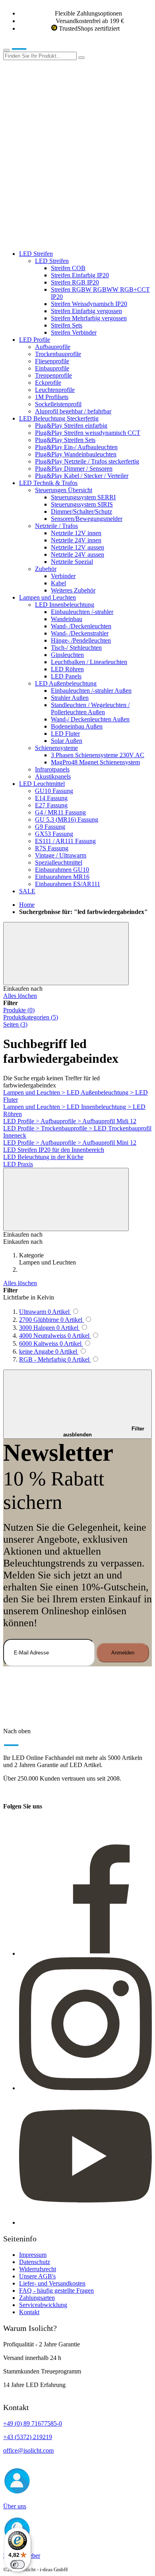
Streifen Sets (67, 325)
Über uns (15, 2506)
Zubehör (46, 569)
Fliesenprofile (52, 361)
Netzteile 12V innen (76, 533)
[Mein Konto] (63, 118)
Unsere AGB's (37, 2276)
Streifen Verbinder (74, 332)
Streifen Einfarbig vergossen (86, 311)
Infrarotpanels (52, 769)
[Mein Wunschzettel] (63, 179)
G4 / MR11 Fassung (60, 812)
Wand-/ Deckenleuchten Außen (90, 719)
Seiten (15, 1024)
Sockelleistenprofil (58, 404)
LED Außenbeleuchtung (66, 683)
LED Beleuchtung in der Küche (43, 1157)
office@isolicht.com (28, 2450)
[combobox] (40, 56)
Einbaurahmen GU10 (62, 870)
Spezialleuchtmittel (59, 862)
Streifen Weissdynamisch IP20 (89, 304)
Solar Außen (67, 741)
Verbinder (63, 576)
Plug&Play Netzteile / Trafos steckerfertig (87, 461)
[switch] (17, 2564)
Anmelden (123, 1653)
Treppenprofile (53, 375)
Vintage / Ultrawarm (61, 855)
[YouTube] (85, 2222)
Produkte (19, 1010)
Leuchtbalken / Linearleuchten (89, 662)
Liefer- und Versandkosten (52, 2283)
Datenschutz (35, 2262)
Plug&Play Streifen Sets (65, 440)
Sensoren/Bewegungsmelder (87, 519)
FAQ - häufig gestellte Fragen (56, 2291)
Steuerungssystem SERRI (83, 497)
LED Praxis (18, 1164)
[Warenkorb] (63, 240)
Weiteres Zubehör (73, 590)
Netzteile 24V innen (76, 540)
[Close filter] (66, 954)
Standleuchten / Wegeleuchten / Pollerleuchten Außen (90, 708)
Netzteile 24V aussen (77, 554)
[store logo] (31, 48)
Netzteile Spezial (72, 562)
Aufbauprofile (53, 347)
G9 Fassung (50, 827)
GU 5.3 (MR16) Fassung (67, 819)
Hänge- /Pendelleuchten (81, 640)
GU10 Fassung (54, 791)
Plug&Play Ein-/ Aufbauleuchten (76, 447)
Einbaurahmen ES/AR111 (68, 884)
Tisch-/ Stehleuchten (76, 648)
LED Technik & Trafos (48, 483)
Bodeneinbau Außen (77, 726)
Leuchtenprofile (55, 390)
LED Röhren (67, 669)
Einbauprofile (52, 368)
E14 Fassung (51, 798)
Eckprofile (48, 383)
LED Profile (35, 340)
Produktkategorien (31, 1017)
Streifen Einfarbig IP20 (80, 275)
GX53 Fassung (54, 834)
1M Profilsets (52, 397)
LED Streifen (36, 254)
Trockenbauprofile (58, 354)
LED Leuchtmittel (42, 784)
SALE (27, 891)
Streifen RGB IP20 (75, 282)
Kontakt (29, 2312)
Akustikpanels (53, 777)
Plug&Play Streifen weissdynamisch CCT (88, 433)
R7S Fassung (52, 848)
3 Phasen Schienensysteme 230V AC (98, 755)
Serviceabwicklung (43, 2305)
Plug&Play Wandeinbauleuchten (76, 454)
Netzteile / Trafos (56, 526)
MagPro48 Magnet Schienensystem (95, 762)
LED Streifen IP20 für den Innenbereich (54, 1150)
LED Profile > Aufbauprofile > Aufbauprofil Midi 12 (70, 1121)
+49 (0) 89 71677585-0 (33, 2423)
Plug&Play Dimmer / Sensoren (74, 469)
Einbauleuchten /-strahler (82, 612)
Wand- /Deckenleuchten (81, 626)
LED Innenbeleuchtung (65, 605)
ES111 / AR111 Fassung (65, 841)
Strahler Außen (70, 698)
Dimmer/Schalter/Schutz (81, 511)
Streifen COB (68, 268)
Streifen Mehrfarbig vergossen (89, 318)
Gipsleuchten (67, 655)
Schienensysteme (56, 748)
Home (27, 905)
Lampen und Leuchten (47, 597)
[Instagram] (85, 2088)
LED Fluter (65, 734)
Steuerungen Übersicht (64, 490)
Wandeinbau (67, 619)
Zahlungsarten (37, 2298)
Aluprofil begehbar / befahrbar (73, 411)
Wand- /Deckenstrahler (80, 633)
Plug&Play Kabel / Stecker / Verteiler (82, 476)
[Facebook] (85, 1953)
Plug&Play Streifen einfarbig (71, 426)
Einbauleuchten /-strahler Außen (91, 691)
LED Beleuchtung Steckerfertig (59, 418)
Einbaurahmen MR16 (62, 877)
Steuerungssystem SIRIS (82, 504)
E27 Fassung (51, 805)
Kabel (58, 583)
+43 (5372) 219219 (28, 2437)
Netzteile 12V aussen (77, 547)
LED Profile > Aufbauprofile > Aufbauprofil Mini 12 (70, 1143)
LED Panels (66, 676)
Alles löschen (20, 996)
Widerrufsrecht (38, 2269)
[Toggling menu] (6, 50)
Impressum (33, 2255)
